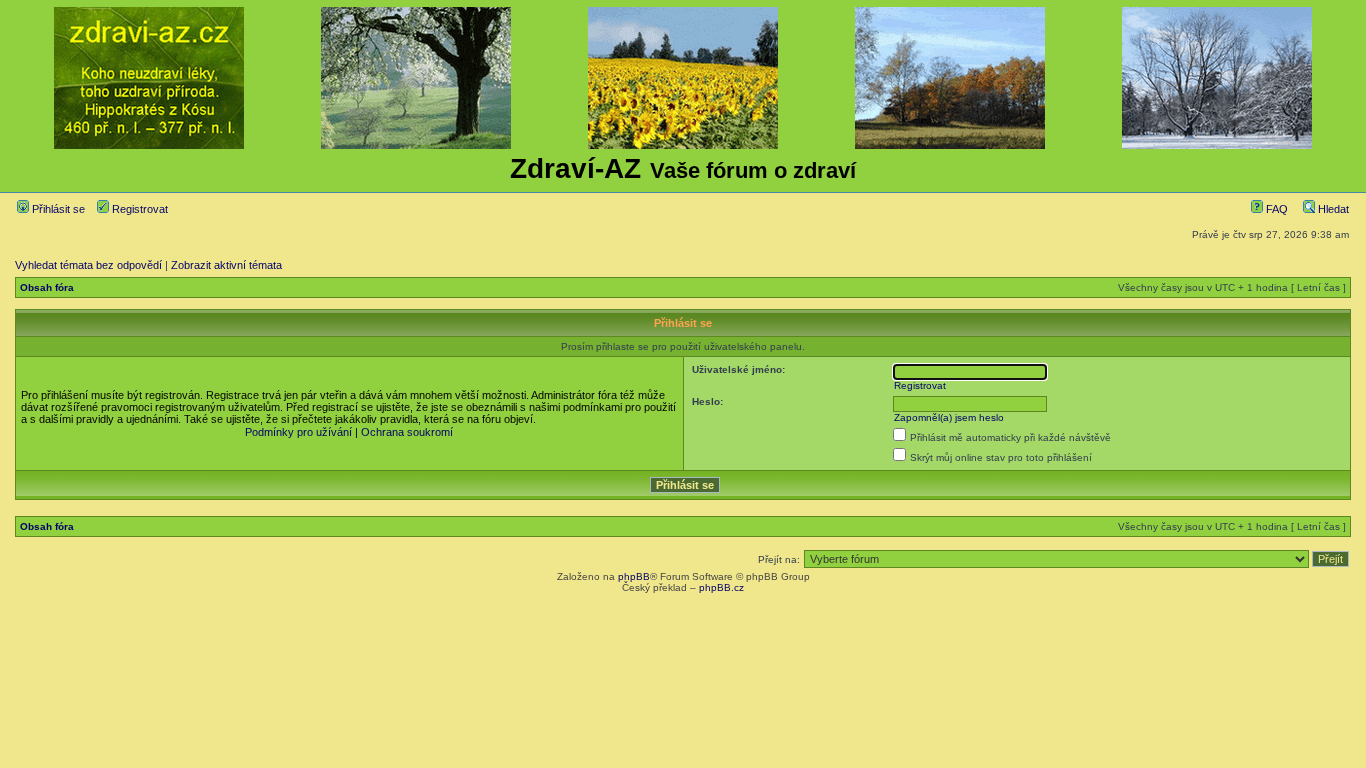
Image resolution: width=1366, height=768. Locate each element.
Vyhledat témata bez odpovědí (88, 265)
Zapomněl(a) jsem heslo (949, 417)
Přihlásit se (57, 209)
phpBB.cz (721, 587)
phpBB (634, 576)
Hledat (1332, 209)
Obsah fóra (47, 287)
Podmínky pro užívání (298, 432)
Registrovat (138, 209)
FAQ (1275, 209)
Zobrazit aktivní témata (226, 265)
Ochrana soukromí (407, 432)
